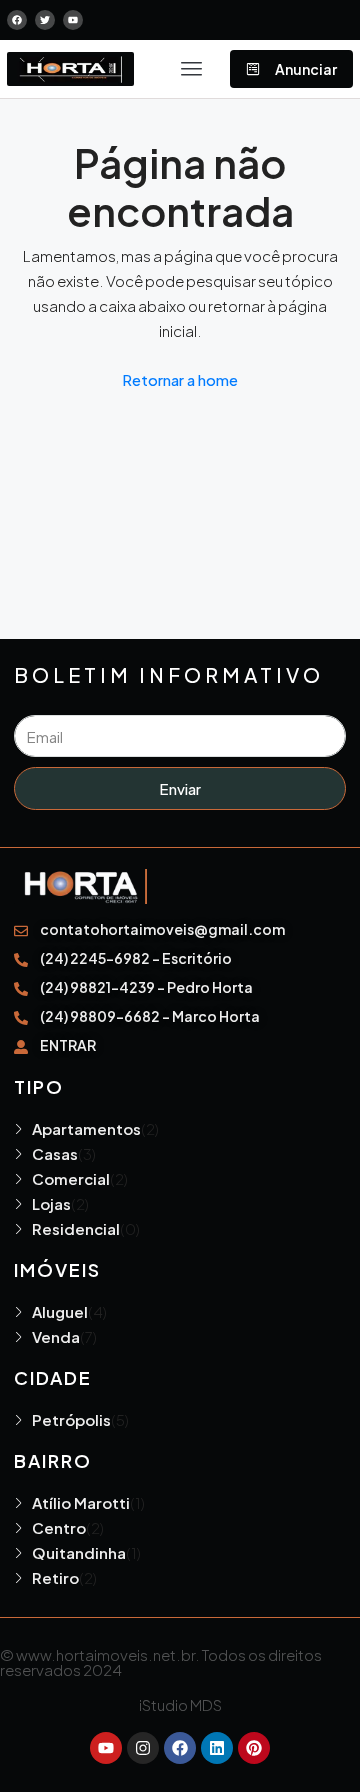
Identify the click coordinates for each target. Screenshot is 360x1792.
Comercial (71, 1178)
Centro (59, 1527)
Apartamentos (86, 1128)
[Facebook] (180, 1748)
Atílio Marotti (81, 1502)
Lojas (51, 1203)
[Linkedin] (217, 1748)
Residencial (76, 1228)
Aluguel (60, 1311)
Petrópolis (71, 1419)
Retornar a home (180, 379)
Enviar (180, 788)
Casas (55, 1153)
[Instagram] (143, 1748)
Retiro (55, 1577)
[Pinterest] (254, 1748)
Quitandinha (79, 1552)
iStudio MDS (180, 1704)
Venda (56, 1336)
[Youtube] (106, 1748)
